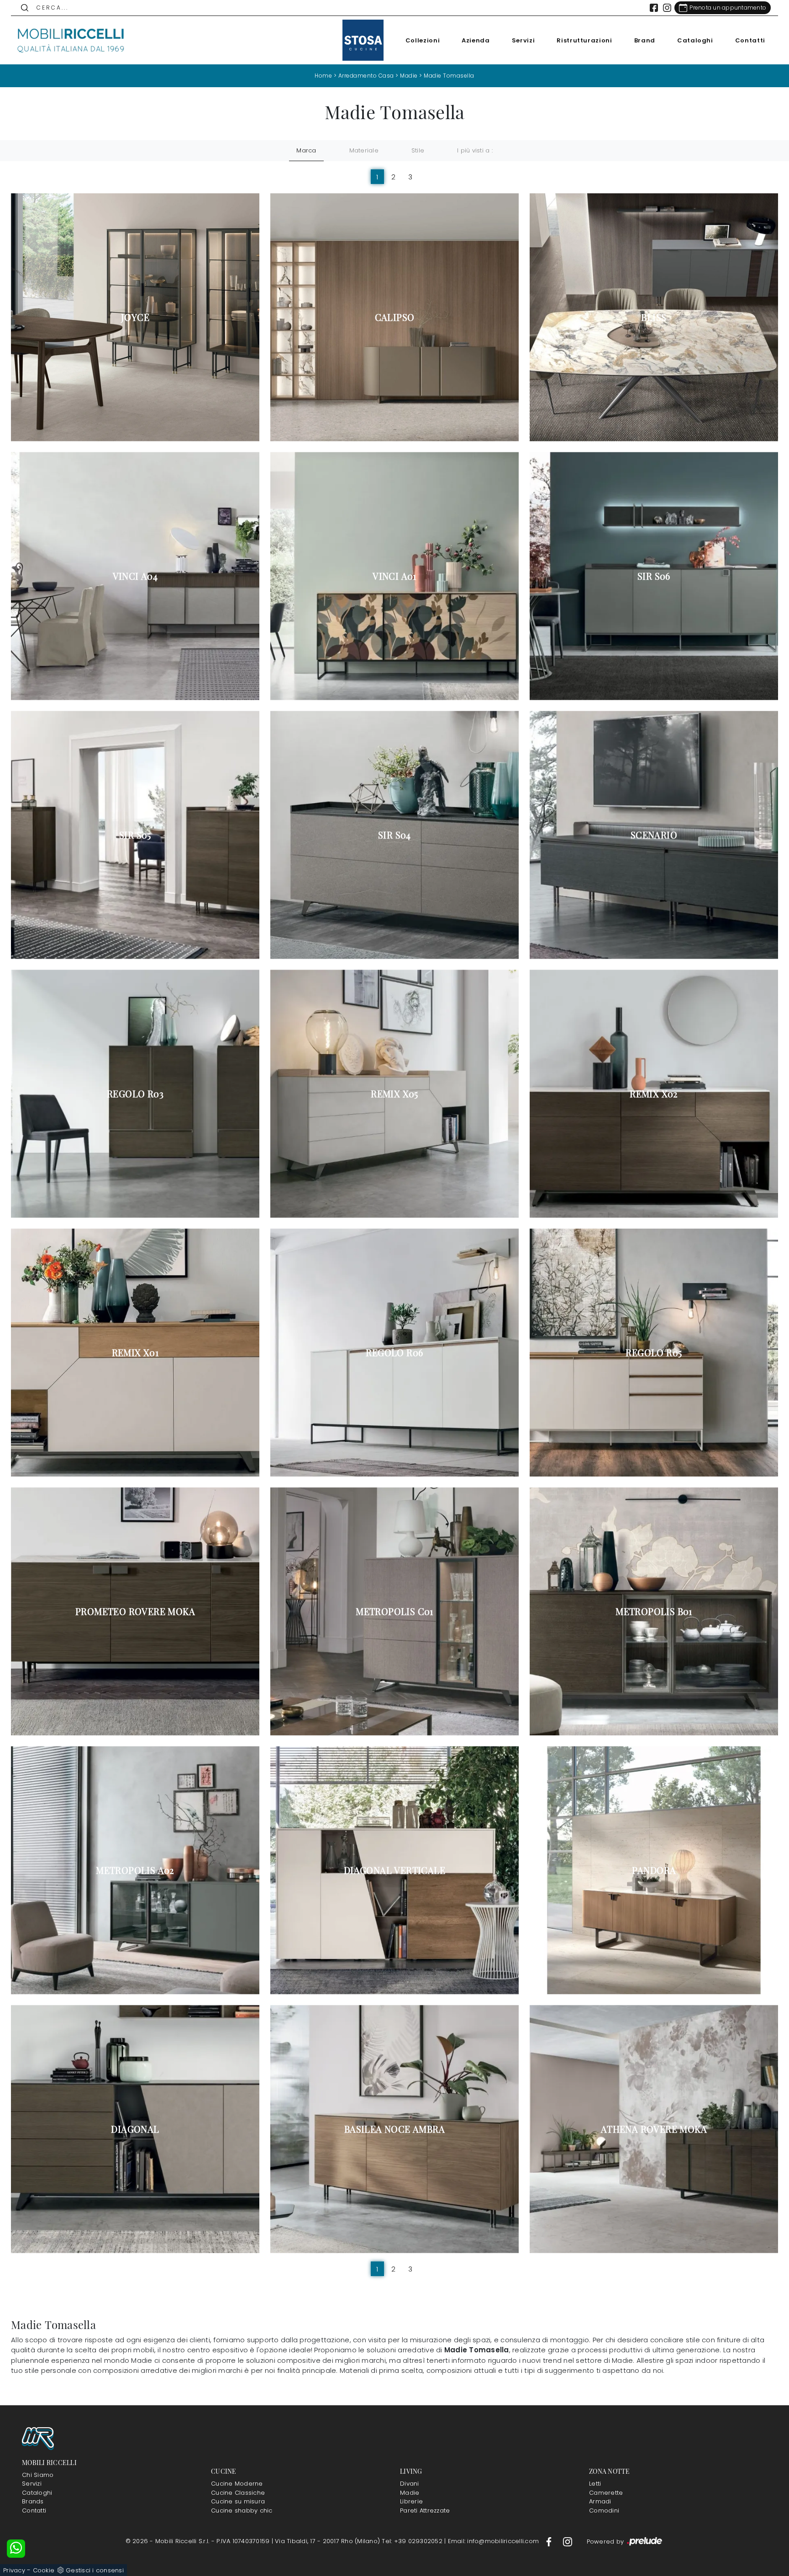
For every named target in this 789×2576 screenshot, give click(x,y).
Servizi (523, 40)
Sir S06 (654, 576)
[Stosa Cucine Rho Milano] (363, 40)
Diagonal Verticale (394, 1870)
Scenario (654, 835)
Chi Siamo (38, 2475)
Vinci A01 (394, 576)
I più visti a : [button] (475, 150)
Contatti (750, 40)
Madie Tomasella (449, 76)
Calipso (395, 317)
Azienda (476, 40)
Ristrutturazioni (584, 40)
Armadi (600, 2501)
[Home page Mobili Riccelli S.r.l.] (71, 40)
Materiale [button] (364, 150)
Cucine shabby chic (242, 2510)
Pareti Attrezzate (425, 2510)
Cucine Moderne (237, 2484)
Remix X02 (654, 1094)
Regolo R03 (135, 1094)
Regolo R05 (654, 1353)
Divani (410, 2484)
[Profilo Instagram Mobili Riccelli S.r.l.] (667, 8)
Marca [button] (306, 150)
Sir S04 (394, 835)
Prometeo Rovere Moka (135, 1611)
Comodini (604, 2510)
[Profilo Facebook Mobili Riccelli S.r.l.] (654, 8)
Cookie (44, 2570)
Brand (645, 40)
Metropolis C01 (394, 1611)
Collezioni (423, 40)
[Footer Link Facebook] (550, 2541)
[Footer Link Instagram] (568, 2541)
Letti (595, 2484)
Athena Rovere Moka (654, 2129)
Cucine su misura (238, 2501)
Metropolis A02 (135, 1870)
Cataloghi (695, 40)
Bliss (654, 317)
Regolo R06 (394, 1353)
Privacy (14, 2570)
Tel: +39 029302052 (413, 2541)
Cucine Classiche (238, 2493)
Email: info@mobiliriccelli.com (494, 2541)
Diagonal (135, 2129)
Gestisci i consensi (95, 2570)
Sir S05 (135, 835)
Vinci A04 (135, 576)
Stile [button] (418, 150)
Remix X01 (135, 1353)
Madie (409, 76)
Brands (33, 2501)
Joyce (135, 317)
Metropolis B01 (654, 1611)
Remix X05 (394, 1094)
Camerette (606, 2493)
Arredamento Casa (366, 76)
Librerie (411, 2501)
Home (323, 76)
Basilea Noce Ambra (394, 2129)
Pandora (654, 1870)
